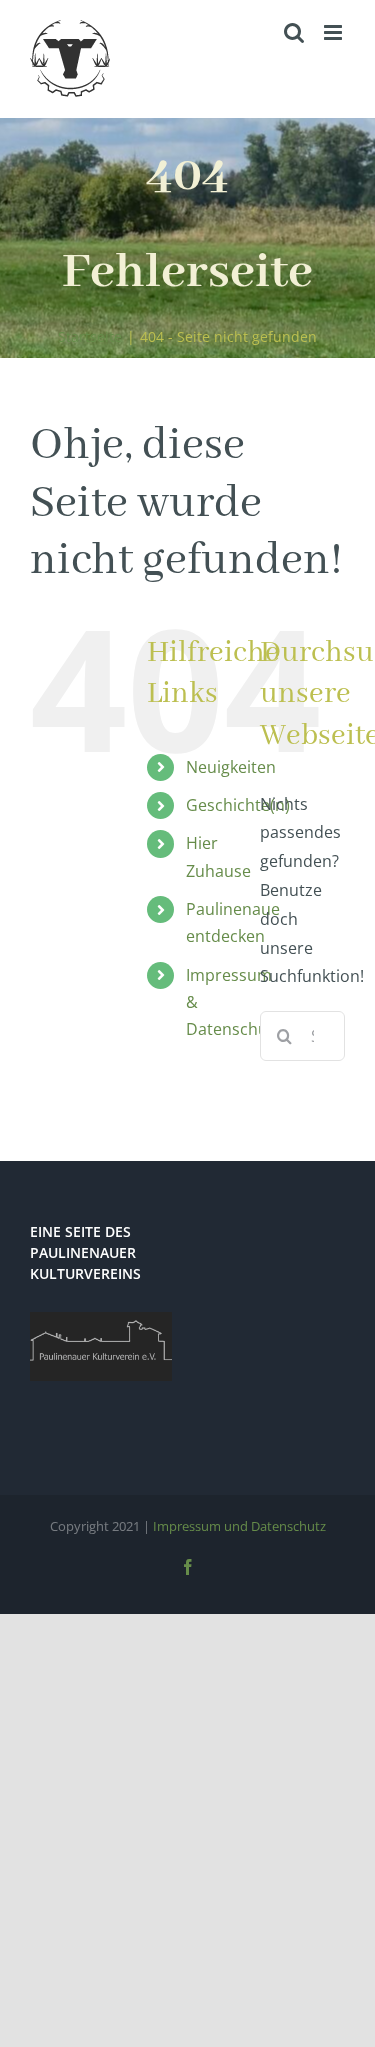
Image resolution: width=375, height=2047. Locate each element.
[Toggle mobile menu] (334, 32)
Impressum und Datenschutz (239, 1526)
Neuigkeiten (231, 767)
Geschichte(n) (238, 805)
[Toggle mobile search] (294, 32)
